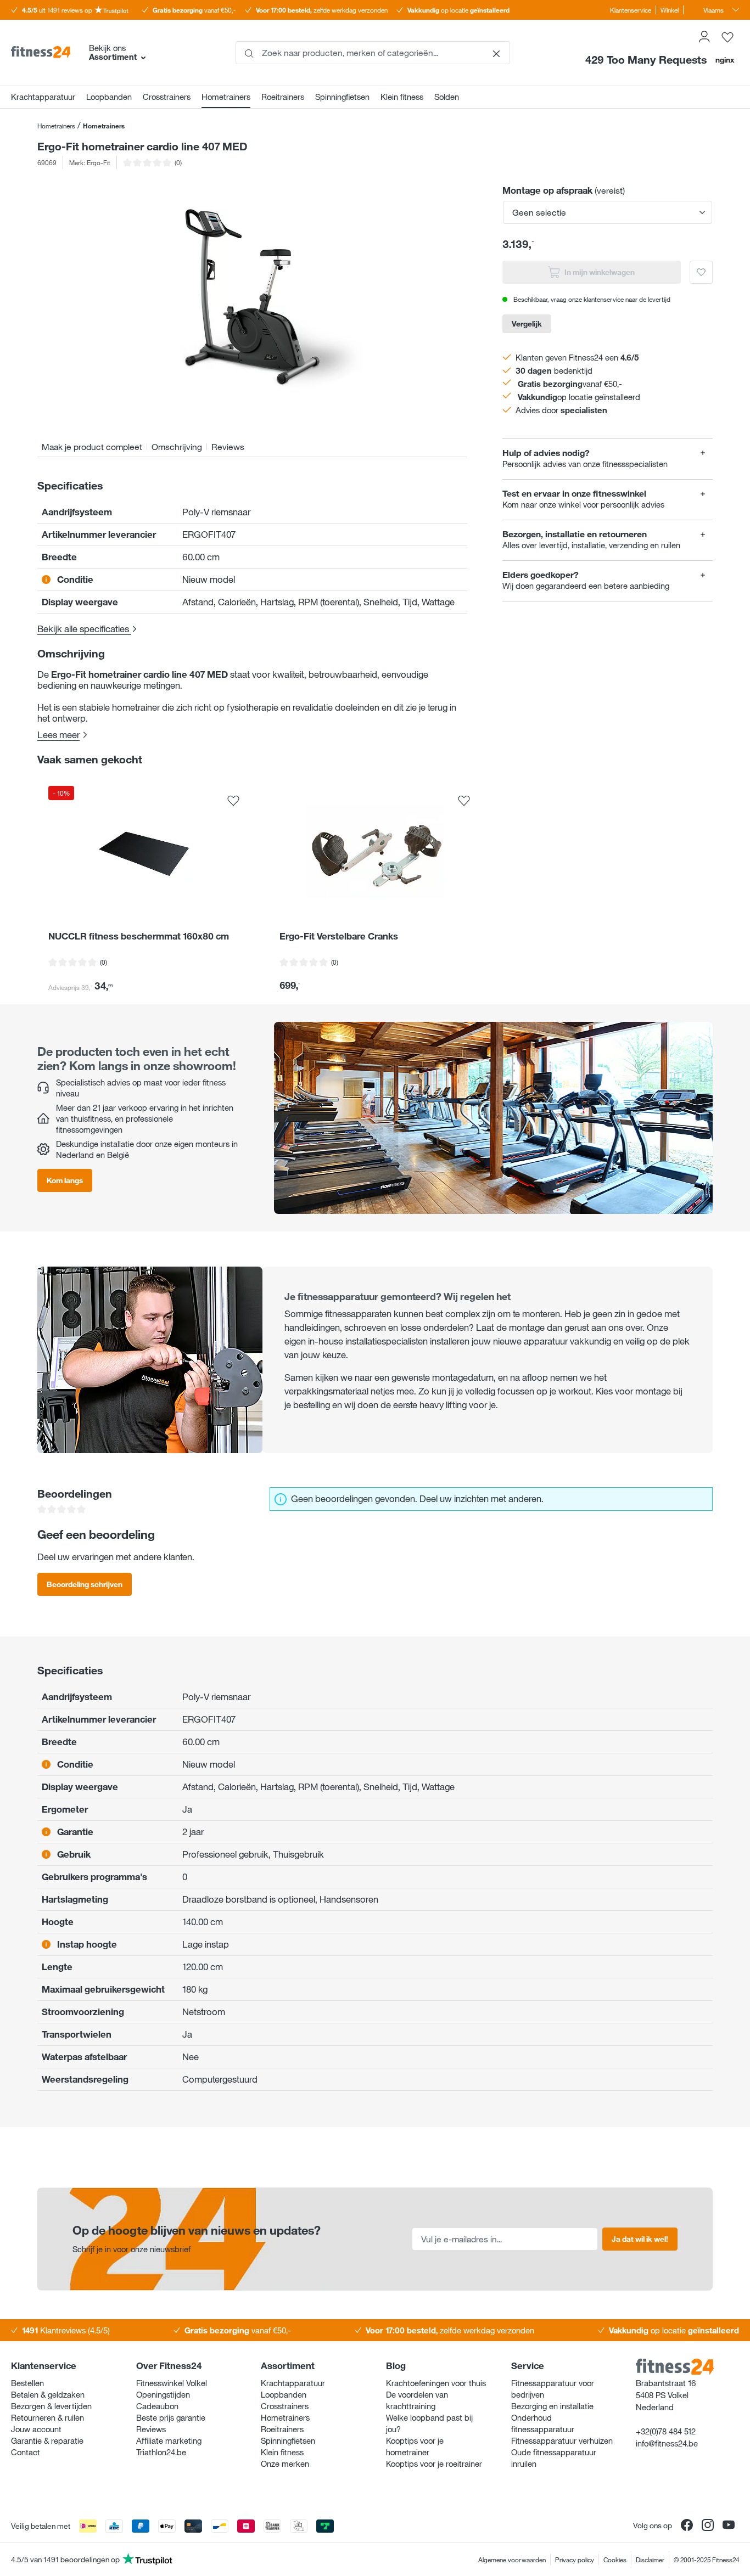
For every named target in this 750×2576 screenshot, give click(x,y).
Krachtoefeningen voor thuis (436, 2383)
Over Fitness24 (169, 2366)
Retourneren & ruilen (47, 2417)
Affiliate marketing (169, 2440)
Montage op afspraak (547, 190)
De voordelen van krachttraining (417, 2400)
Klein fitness (282, 2452)
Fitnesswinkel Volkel (172, 2383)
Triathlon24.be (161, 2452)
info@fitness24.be (667, 2443)
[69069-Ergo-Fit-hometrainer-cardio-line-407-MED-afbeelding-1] (252, 300)
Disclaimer (650, 2560)
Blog (396, 2366)
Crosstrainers (285, 2406)
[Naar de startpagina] (41, 53)
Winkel (670, 10)
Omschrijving (177, 447)
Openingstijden (163, 2394)
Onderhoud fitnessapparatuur (543, 2423)
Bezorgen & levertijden (51, 2406)
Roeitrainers (282, 2429)
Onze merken (285, 2463)
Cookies (615, 2560)
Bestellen (27, 2383)
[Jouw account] (704, 37)
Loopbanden (284, 2394)
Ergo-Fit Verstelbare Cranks (339, 936)
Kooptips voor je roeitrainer (434, 2463)
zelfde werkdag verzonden (322, 10)
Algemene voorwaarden (512, 2560)
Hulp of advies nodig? (546, 453)
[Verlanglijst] (727, 37)
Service (528, 2366)
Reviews (228, 447)
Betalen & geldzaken (48, 2394)
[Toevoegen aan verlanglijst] (701, 272)
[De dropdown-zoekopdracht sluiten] (496, 53)
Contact (26, 2452)
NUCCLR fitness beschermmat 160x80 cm (139, 936)
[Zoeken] (249, 53)
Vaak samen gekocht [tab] (90, 760)
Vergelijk (527, 324)
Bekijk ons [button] (113, 52)
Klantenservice (631, 10)
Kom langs (65, 1180)
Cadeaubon (157, 2406)
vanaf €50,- (194, 10)
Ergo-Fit (99, 162)
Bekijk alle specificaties (84, 629)
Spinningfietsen (288, 2440)
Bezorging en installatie (552, 2406)
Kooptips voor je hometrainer (415, 2446)
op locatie (458, 10)
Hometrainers (285, 2417)
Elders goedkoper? (541, 575)
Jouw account (36, 2429)
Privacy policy (575, 2560)
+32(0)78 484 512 (666, 2431)
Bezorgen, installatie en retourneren (575, 534)
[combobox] (373, 53)
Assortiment (288, 2366)
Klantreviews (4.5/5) (66, 2330)
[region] (252, 300)
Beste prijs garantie (171, 2417)
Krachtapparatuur (293, 2383)
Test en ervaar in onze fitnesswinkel (574, 494)
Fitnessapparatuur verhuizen (562, 2440)
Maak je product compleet (92, 447)
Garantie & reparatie (47, 2440)
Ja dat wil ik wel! (640, 2239)
